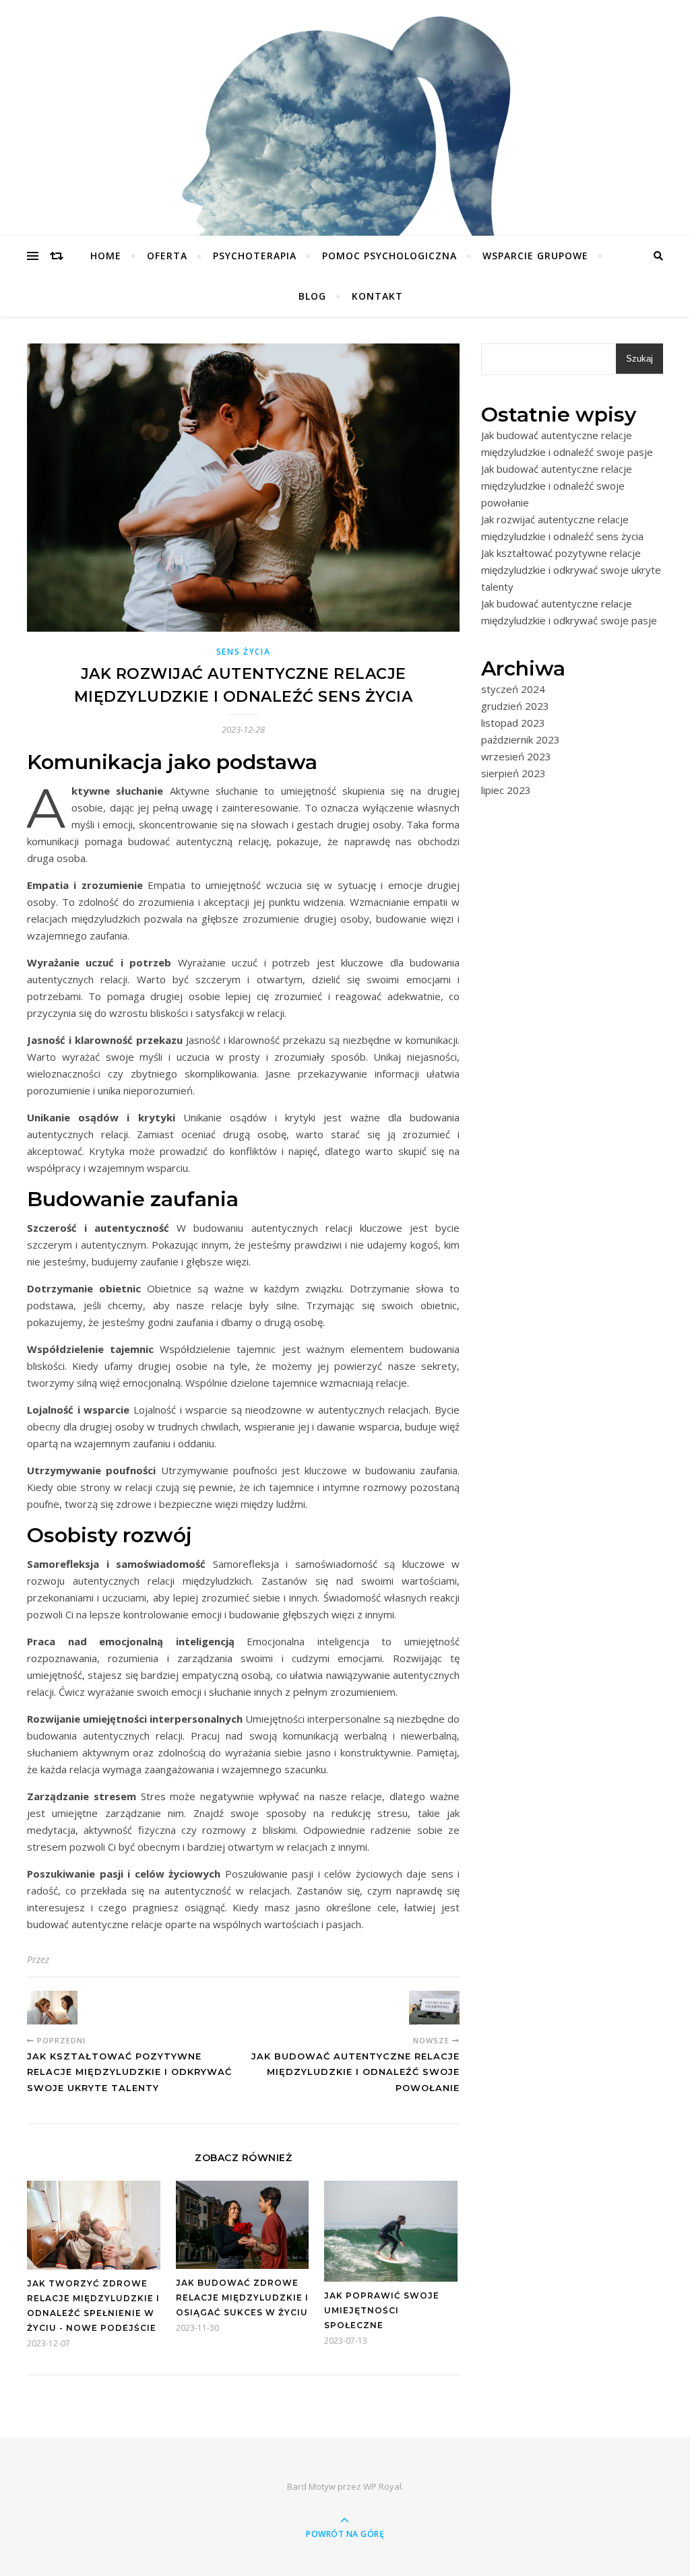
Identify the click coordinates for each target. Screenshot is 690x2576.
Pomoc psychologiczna (389, 256)
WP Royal (382, 2486)
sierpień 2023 (513, 773)
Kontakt (377, 296)
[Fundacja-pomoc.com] (345, 157)
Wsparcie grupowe (535, 256)
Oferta (167, 256)
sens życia (244, 652)
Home (106, 256)
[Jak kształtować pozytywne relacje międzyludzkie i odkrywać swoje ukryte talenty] (52, 2008)
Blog (312, 296)
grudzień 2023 (515, 706)
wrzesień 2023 (516, 756)
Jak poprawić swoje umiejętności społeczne (382, 2310)
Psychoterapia (255, 256)
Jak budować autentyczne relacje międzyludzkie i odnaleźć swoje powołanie (557, 486)
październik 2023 (521, 739)
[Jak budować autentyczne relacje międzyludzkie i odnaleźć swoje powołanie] (434, 2008)
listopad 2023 (513, 723)
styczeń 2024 (513, 689)
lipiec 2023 (506, 790)
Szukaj (639, 359)
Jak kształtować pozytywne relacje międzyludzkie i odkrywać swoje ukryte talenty (571, 570)
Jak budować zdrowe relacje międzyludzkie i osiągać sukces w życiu (242, 2298)
